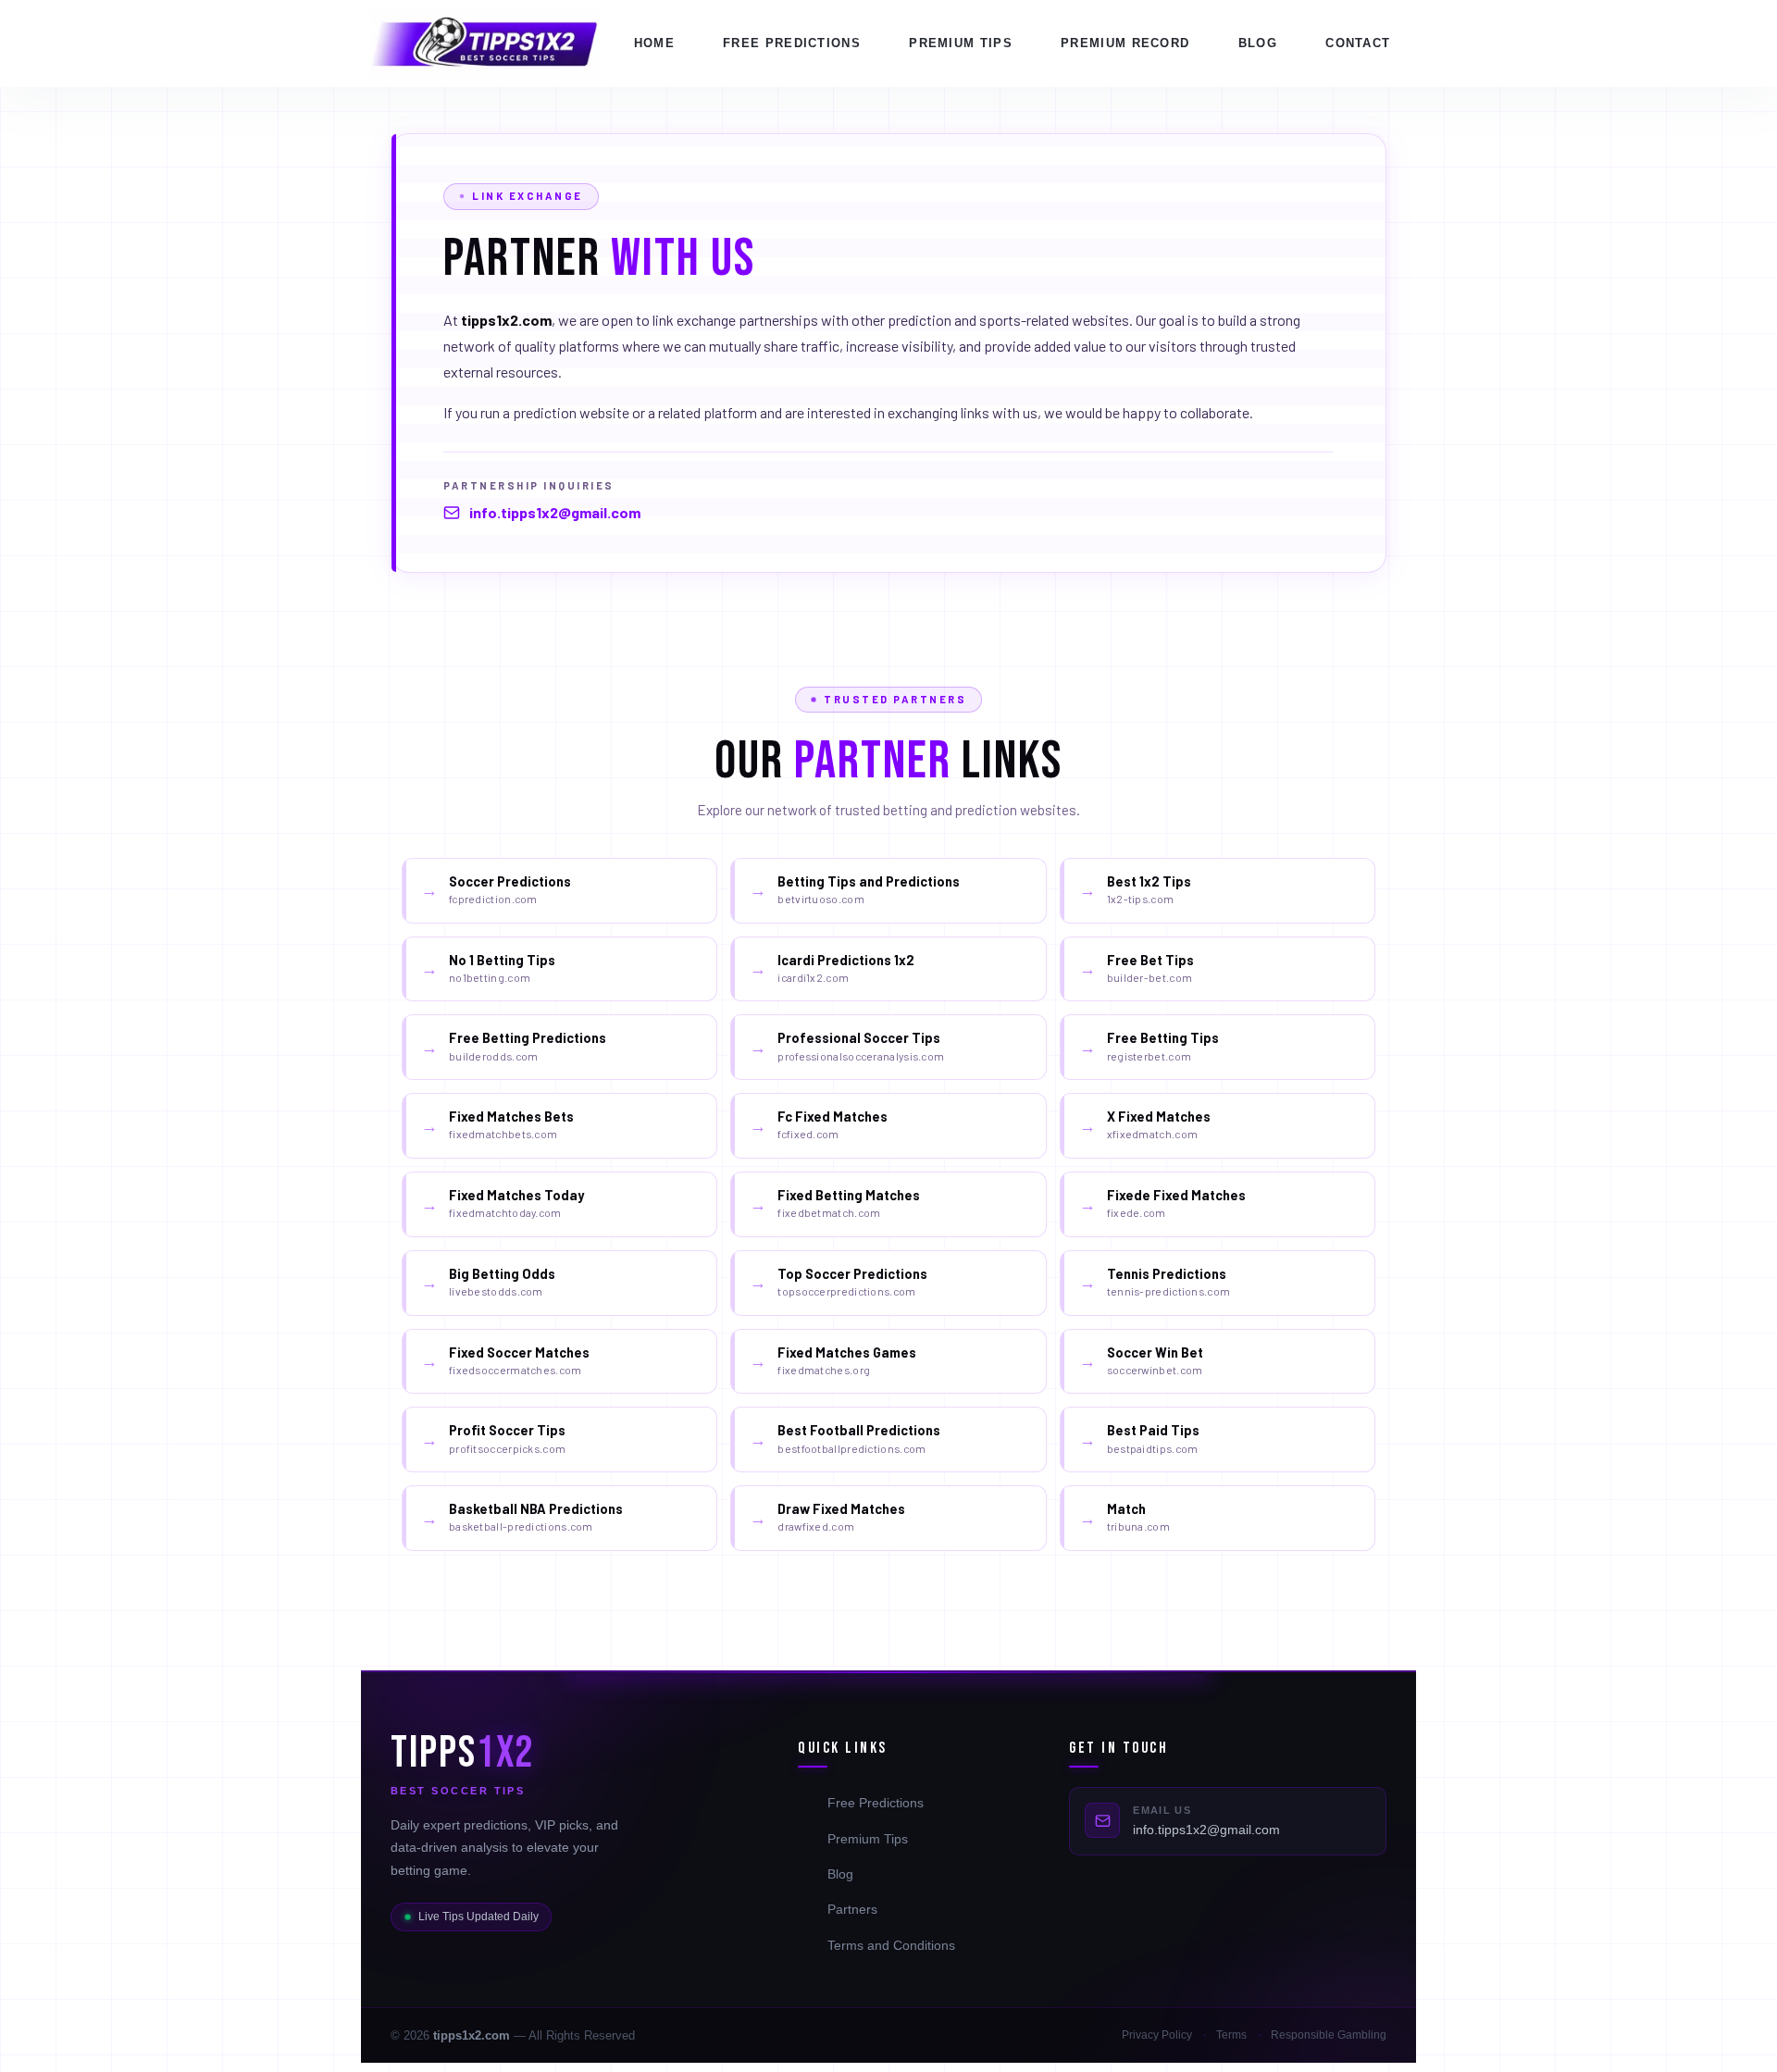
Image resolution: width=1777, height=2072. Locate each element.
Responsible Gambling (1329, 2035)
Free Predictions (792, 43)
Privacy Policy (1157, 2035)
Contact (1358, 43)
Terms (1231, 2035)
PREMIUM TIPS (961, 43)
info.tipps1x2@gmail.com (555, 512)
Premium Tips (868, 1839)
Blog (1258, 43)
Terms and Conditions (891, 1945)
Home (654, 43)
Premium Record (1125, 43)
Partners (852, 1909)
